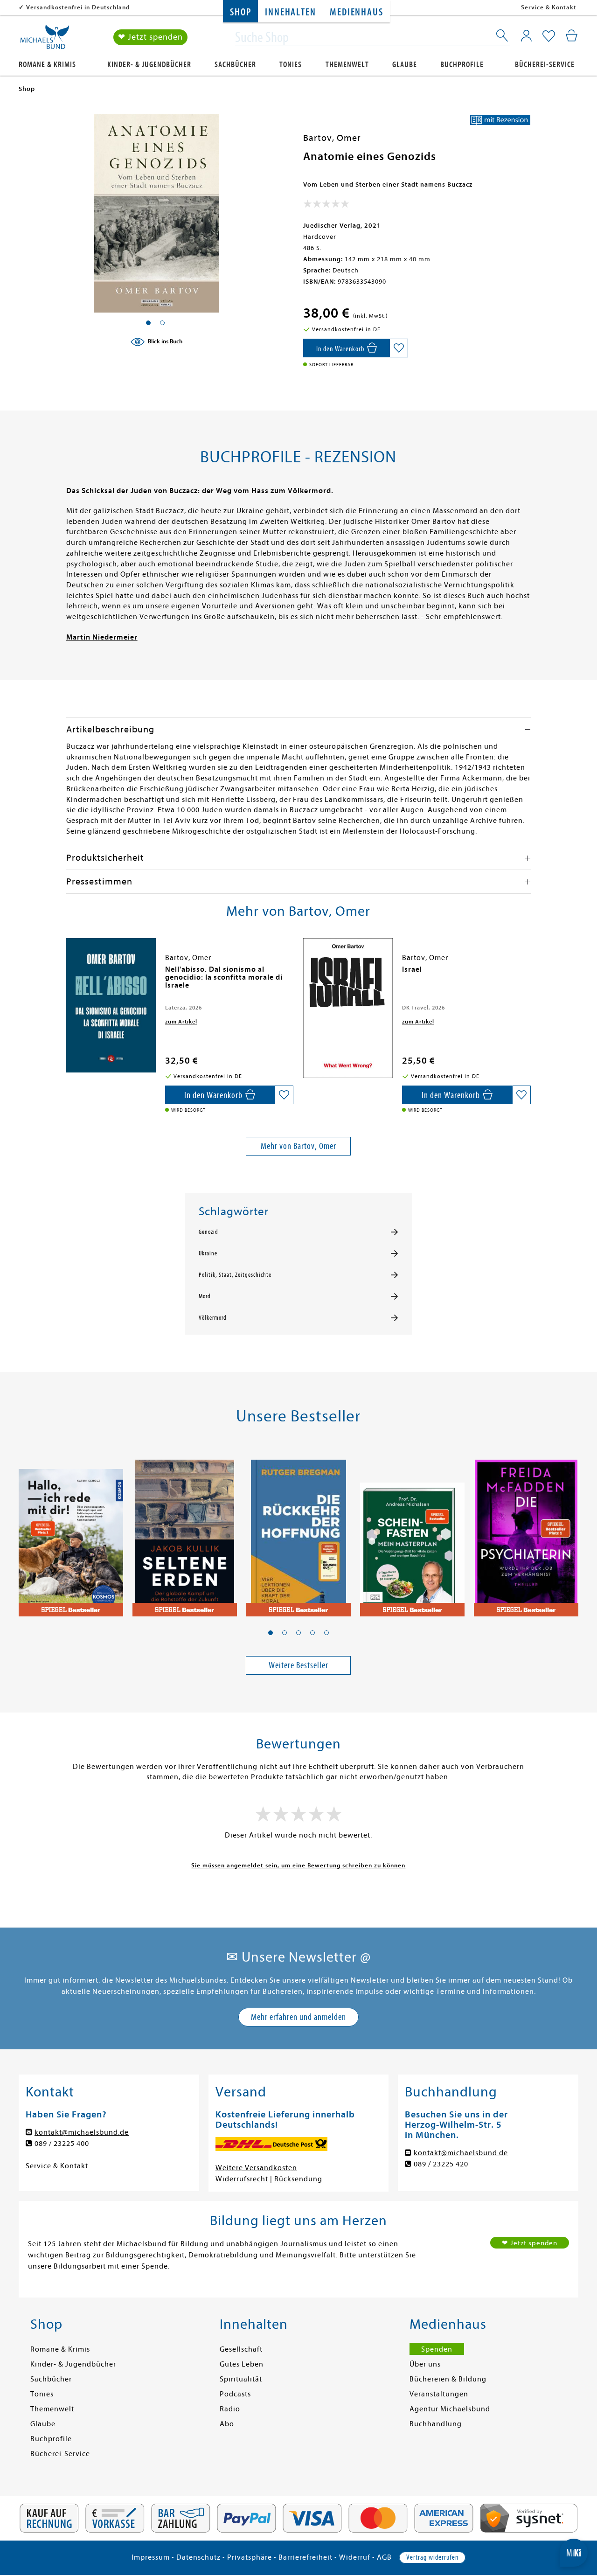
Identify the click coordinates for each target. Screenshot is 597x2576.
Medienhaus (356, 12)
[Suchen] (503, 37)
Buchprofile (462, 65)
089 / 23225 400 (62, 2144)
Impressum (151, 2557)
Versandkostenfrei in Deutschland (78, 7)
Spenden (437, 2349)
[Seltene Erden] (185, 1532)
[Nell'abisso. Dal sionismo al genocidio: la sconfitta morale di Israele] (111, 1005)
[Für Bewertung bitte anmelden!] (326, 206)
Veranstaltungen (439, 2394)
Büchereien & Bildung (448, 2379)
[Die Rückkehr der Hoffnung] (298, 1532)
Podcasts (235, 2394)
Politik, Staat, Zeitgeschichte (235, 1275)
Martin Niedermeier (102, 637)
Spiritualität (241, 2379)
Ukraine (208, 1253)
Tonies (291, 65)
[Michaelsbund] (45, 40)
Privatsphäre (250, 2557)
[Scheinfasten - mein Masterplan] (412, 1532)
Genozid (208, 1232)
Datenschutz (198, 2557)
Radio (230, 2409)
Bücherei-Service (545, 65)
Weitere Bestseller (298, 1665)
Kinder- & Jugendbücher (149, 65)
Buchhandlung (436, 2424)
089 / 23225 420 (441, 2164)
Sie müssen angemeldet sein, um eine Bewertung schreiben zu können (298, 1865)
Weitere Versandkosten (256, 2168)
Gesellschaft (241, 2349)
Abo (227, 2424)
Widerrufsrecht (242, 2179)
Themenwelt (347, 65)
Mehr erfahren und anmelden (298, 2017)
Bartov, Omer (332, 138)
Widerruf (355, 2557)
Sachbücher (235, 65)
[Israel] (348, 1008)
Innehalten (290, 12)
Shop (240, 12)
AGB (384, 2557)
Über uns (425, 2364)
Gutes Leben (242, 2364)
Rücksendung (298, 2179)
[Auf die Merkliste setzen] (399, 348)
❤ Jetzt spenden (150, 37)
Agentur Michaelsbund (450, 2409)
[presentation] (69, 974)
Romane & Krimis (47, 65)
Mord (205, 1296)
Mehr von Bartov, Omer (298, 1146)
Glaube (405, 65)
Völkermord (213, 1318)
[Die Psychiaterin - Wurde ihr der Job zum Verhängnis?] (526, 1532)
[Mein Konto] (526, 35)
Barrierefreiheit (305, 2557)
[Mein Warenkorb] (572, 35)
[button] (271, 1633)
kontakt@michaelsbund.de (82, 2132)
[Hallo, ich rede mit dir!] (71, 1532)
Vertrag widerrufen (432, 2557)
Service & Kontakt (549, 7)
